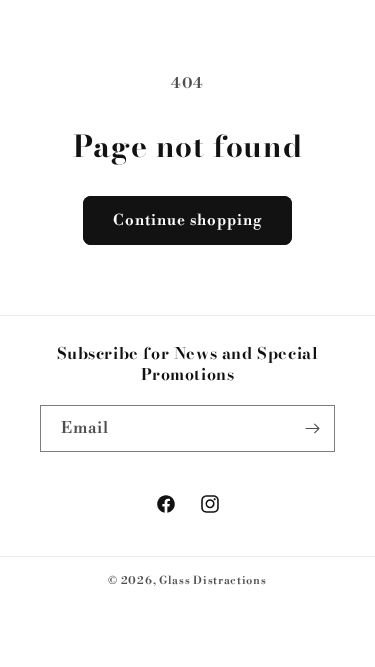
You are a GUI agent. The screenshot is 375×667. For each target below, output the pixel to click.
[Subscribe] (312, 428)
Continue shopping (187, 220)
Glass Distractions (213, 581)
